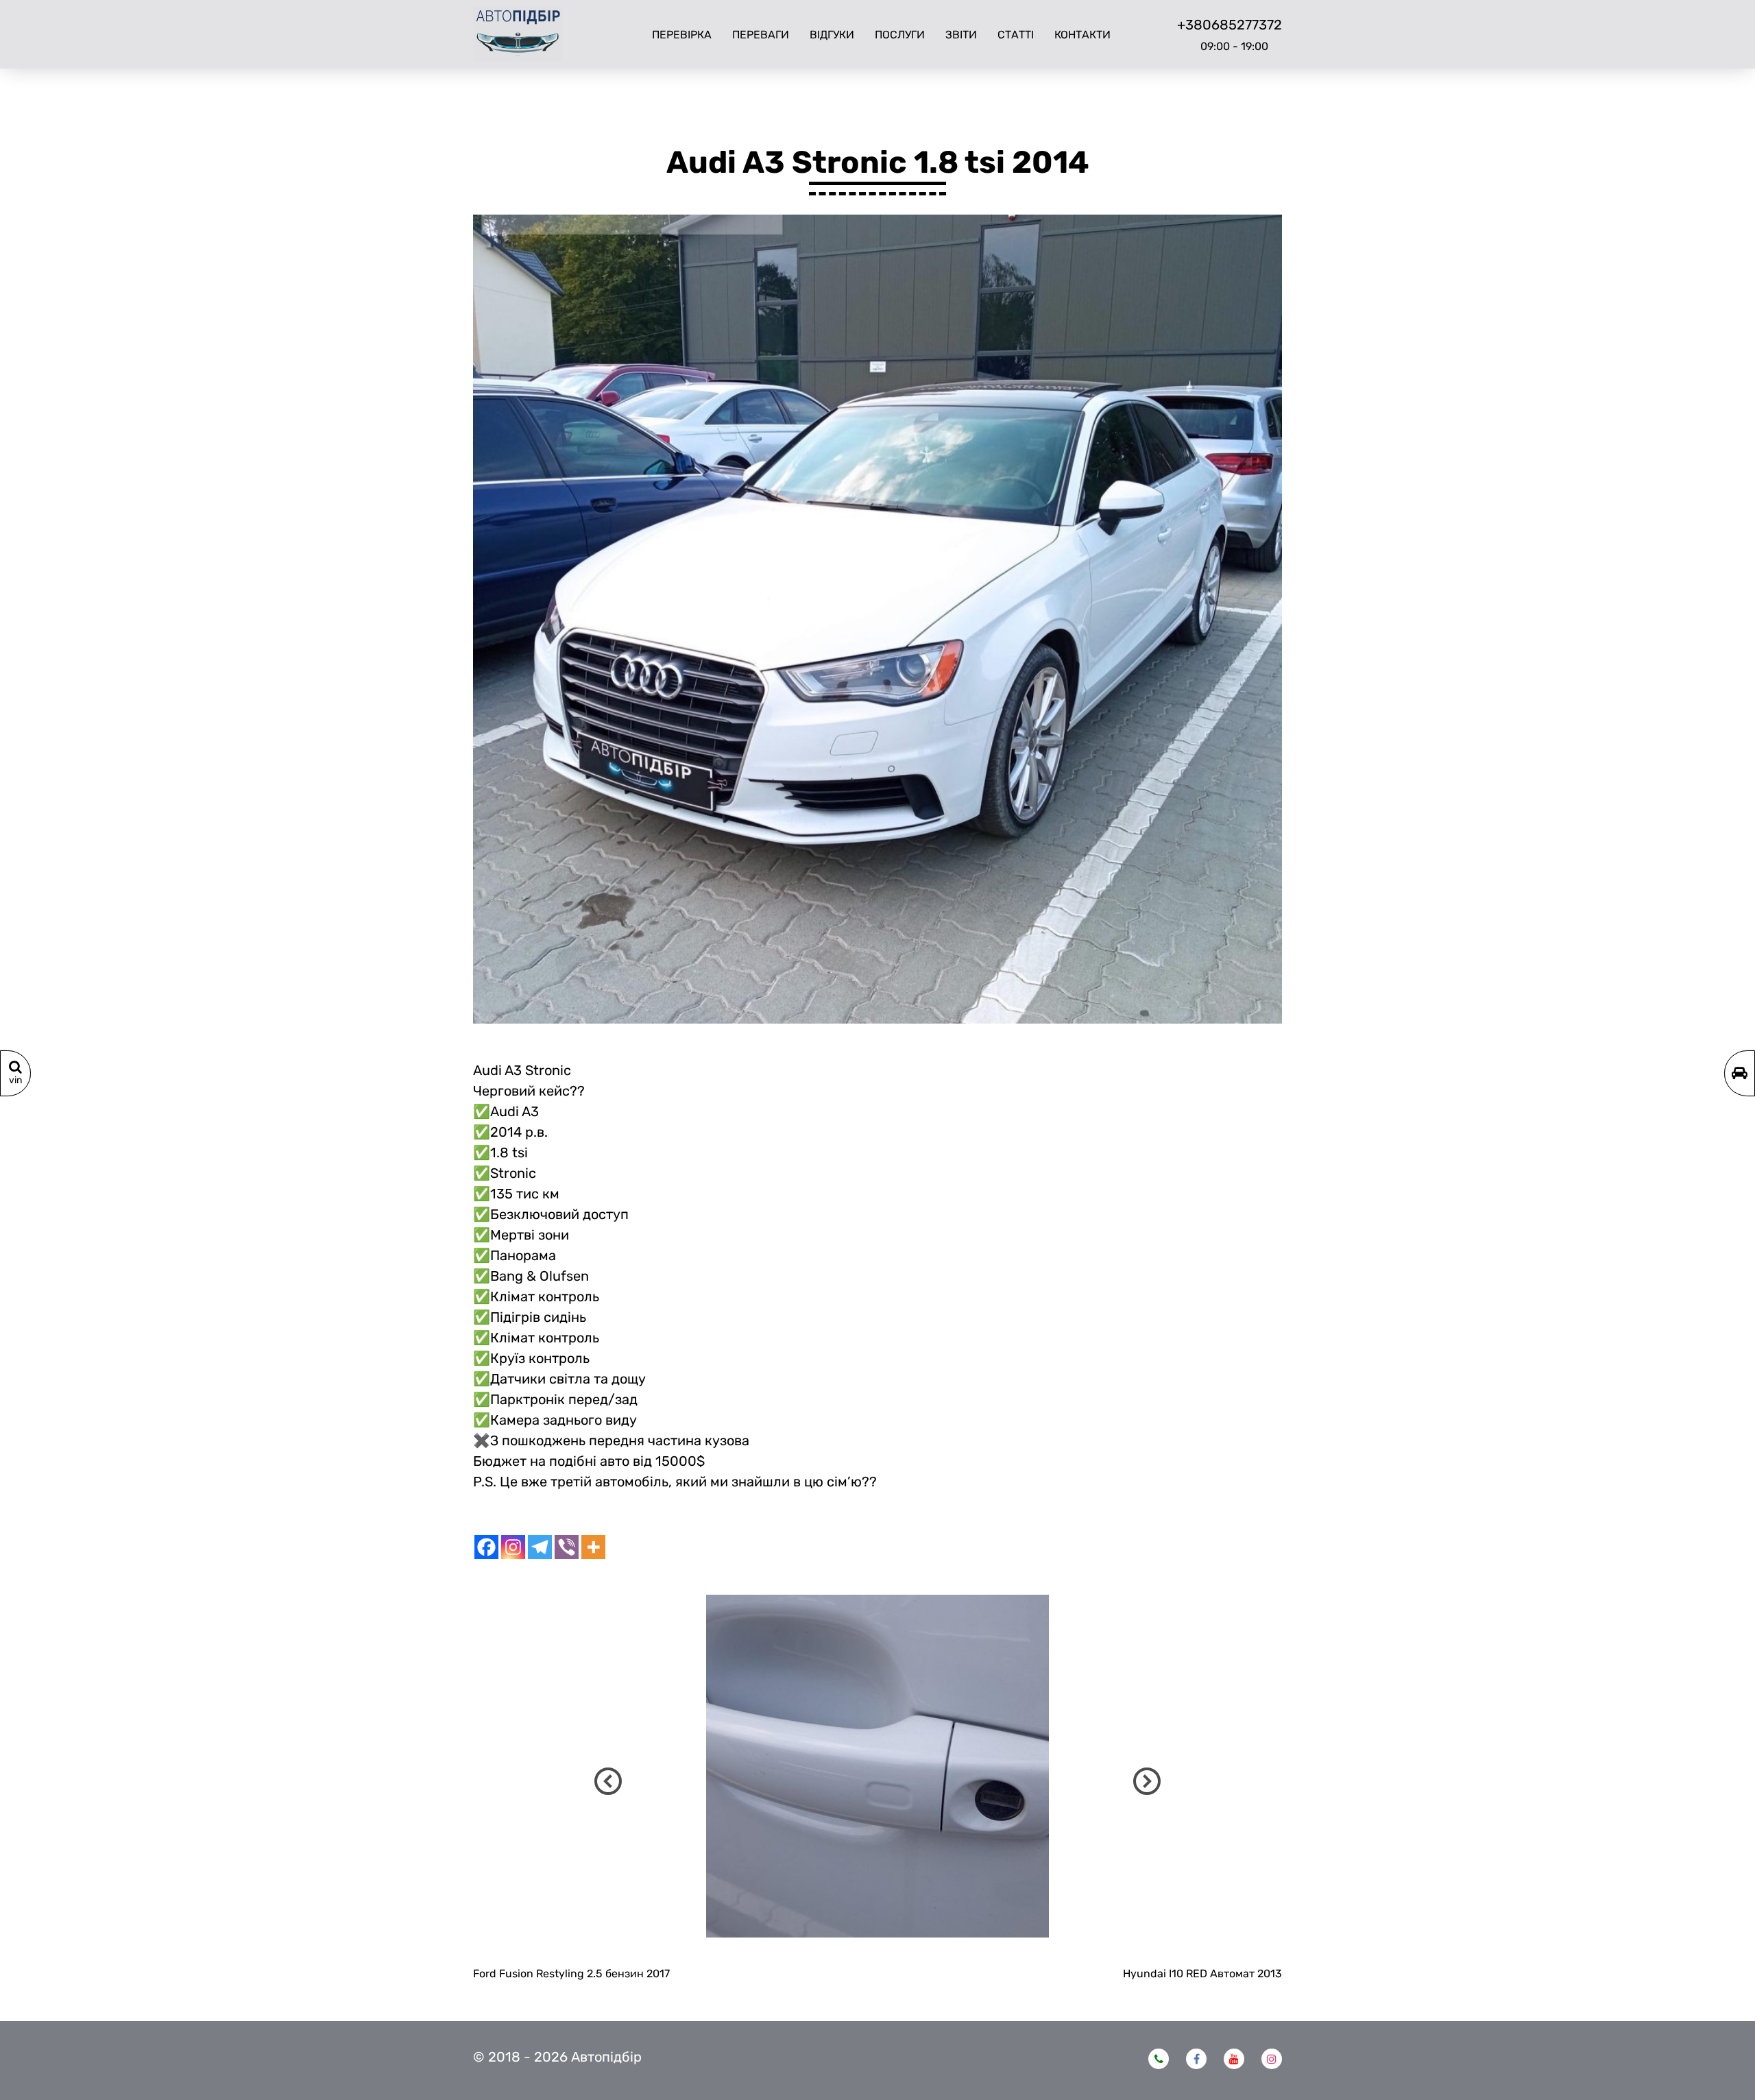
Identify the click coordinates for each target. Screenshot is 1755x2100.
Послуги (900, 35)
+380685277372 (1230, 25)
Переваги (761, 35)
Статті (1016, 35)
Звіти (961, 35)
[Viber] (567, 1547)
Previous (608, 1781)
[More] (593, 1547)
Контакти (1082, 35)
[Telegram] (540, 1547)
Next (1147, 1781)
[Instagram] (513, 1547)
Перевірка (682, 35)
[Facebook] (486, 1547)
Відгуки (832, 35)
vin (15, 1080)
